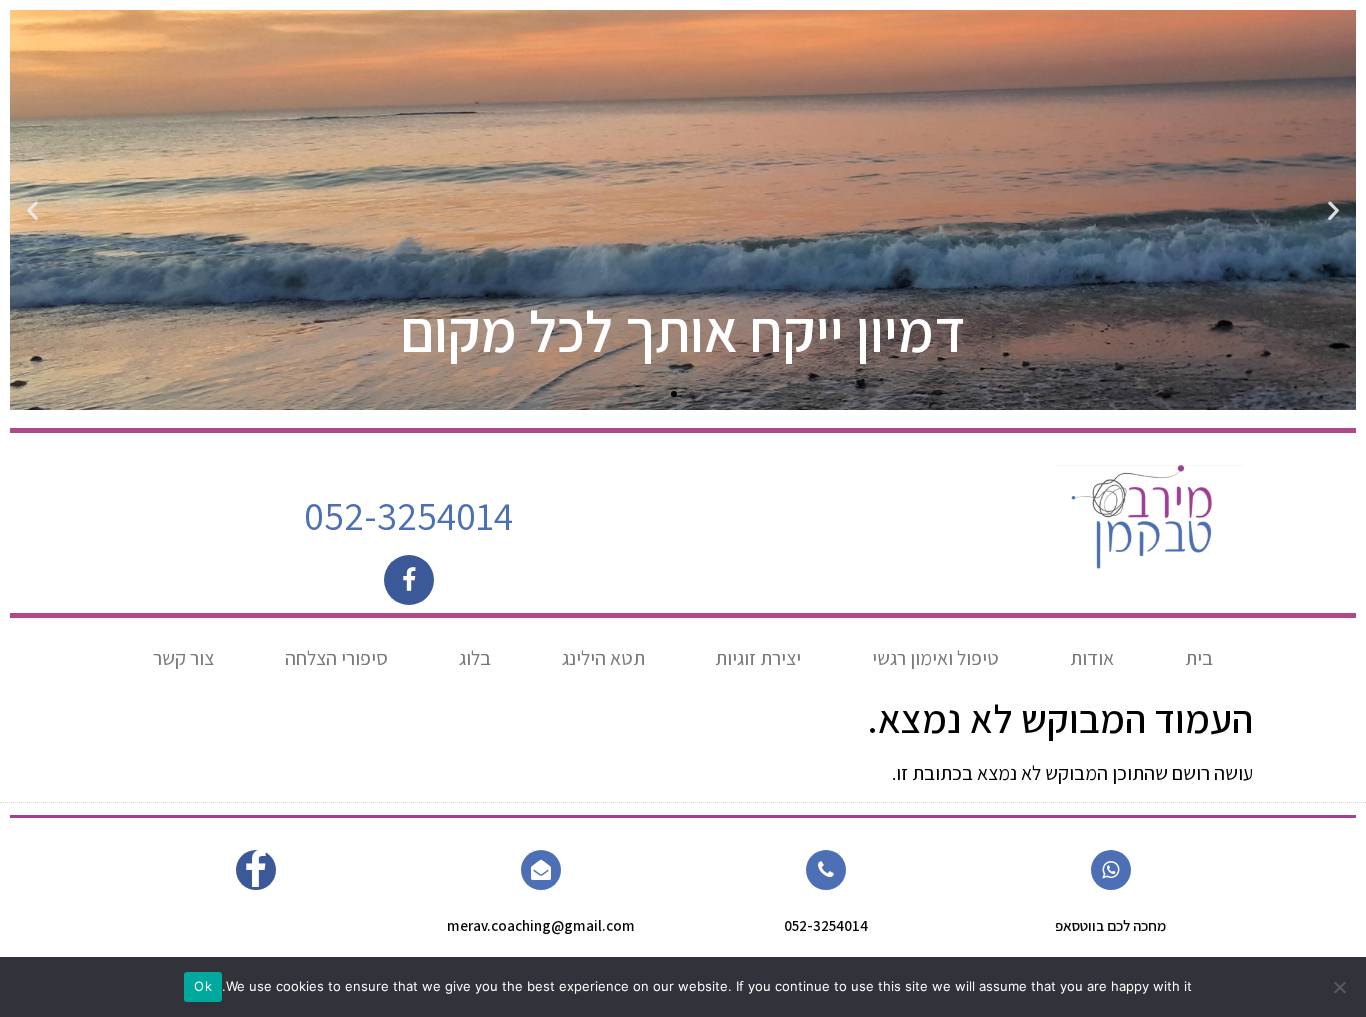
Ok (203, 986)
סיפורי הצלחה (336, 658)
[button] (1333, 210)
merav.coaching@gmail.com (541, 925)
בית (1199, 658)
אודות (1092, 658)
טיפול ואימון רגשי (935, 658)
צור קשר (183, 658)
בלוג (475, 658)
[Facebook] (409, 580)
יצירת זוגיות (758, 658)
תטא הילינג (603, 658)
